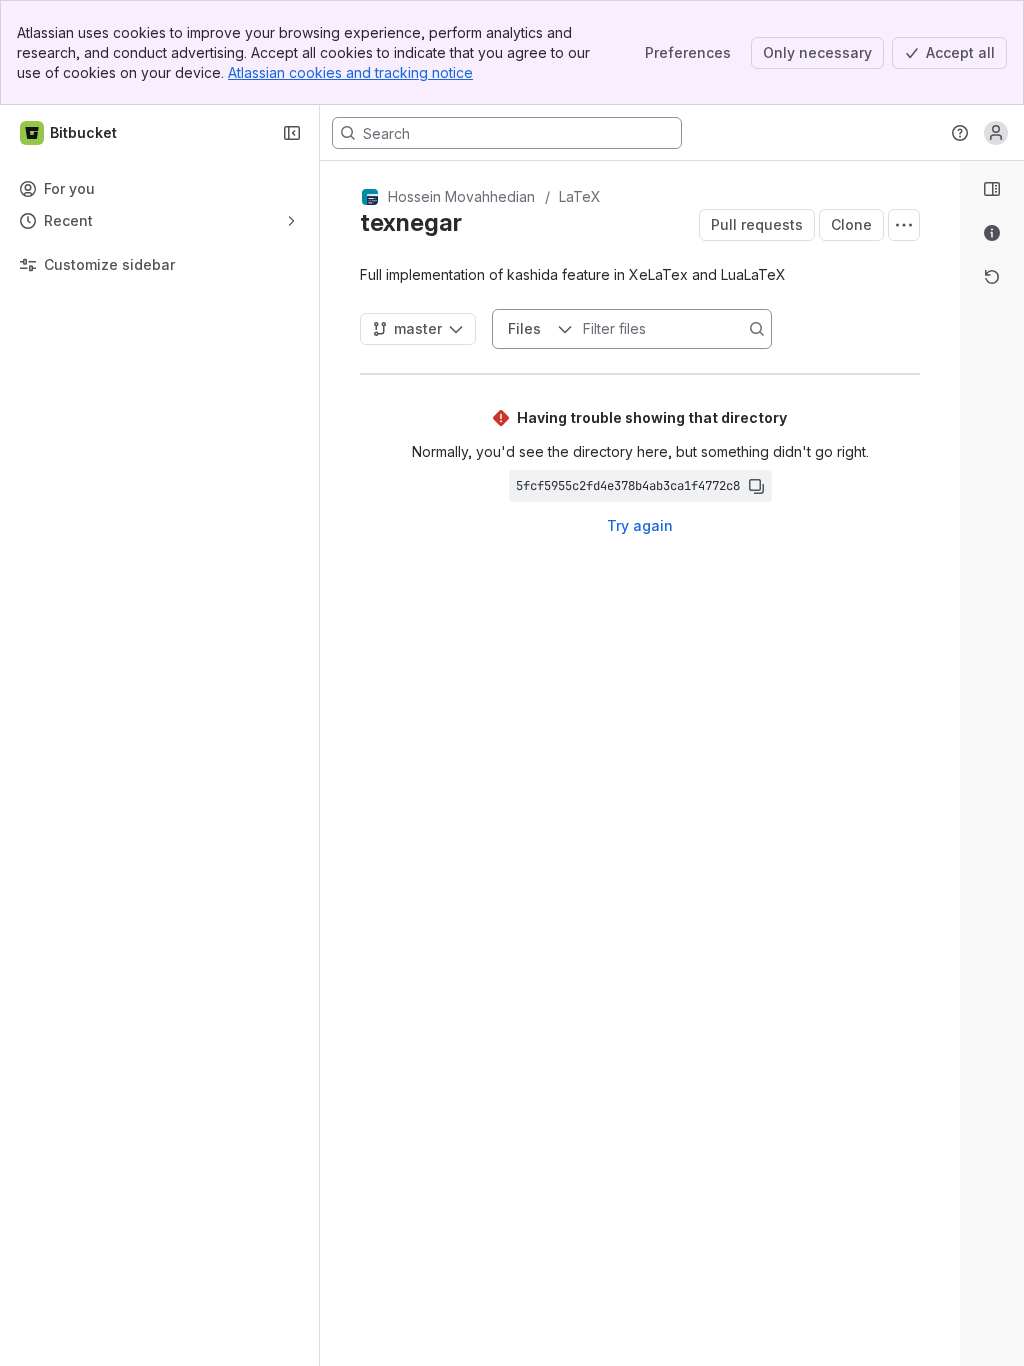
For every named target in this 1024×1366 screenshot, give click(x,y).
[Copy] (756, 486)
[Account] (996, 133)
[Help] (960, 133)
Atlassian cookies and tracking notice (350, 72)
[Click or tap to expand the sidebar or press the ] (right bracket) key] (948, 853)
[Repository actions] (904, 225)
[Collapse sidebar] (292, 133)
